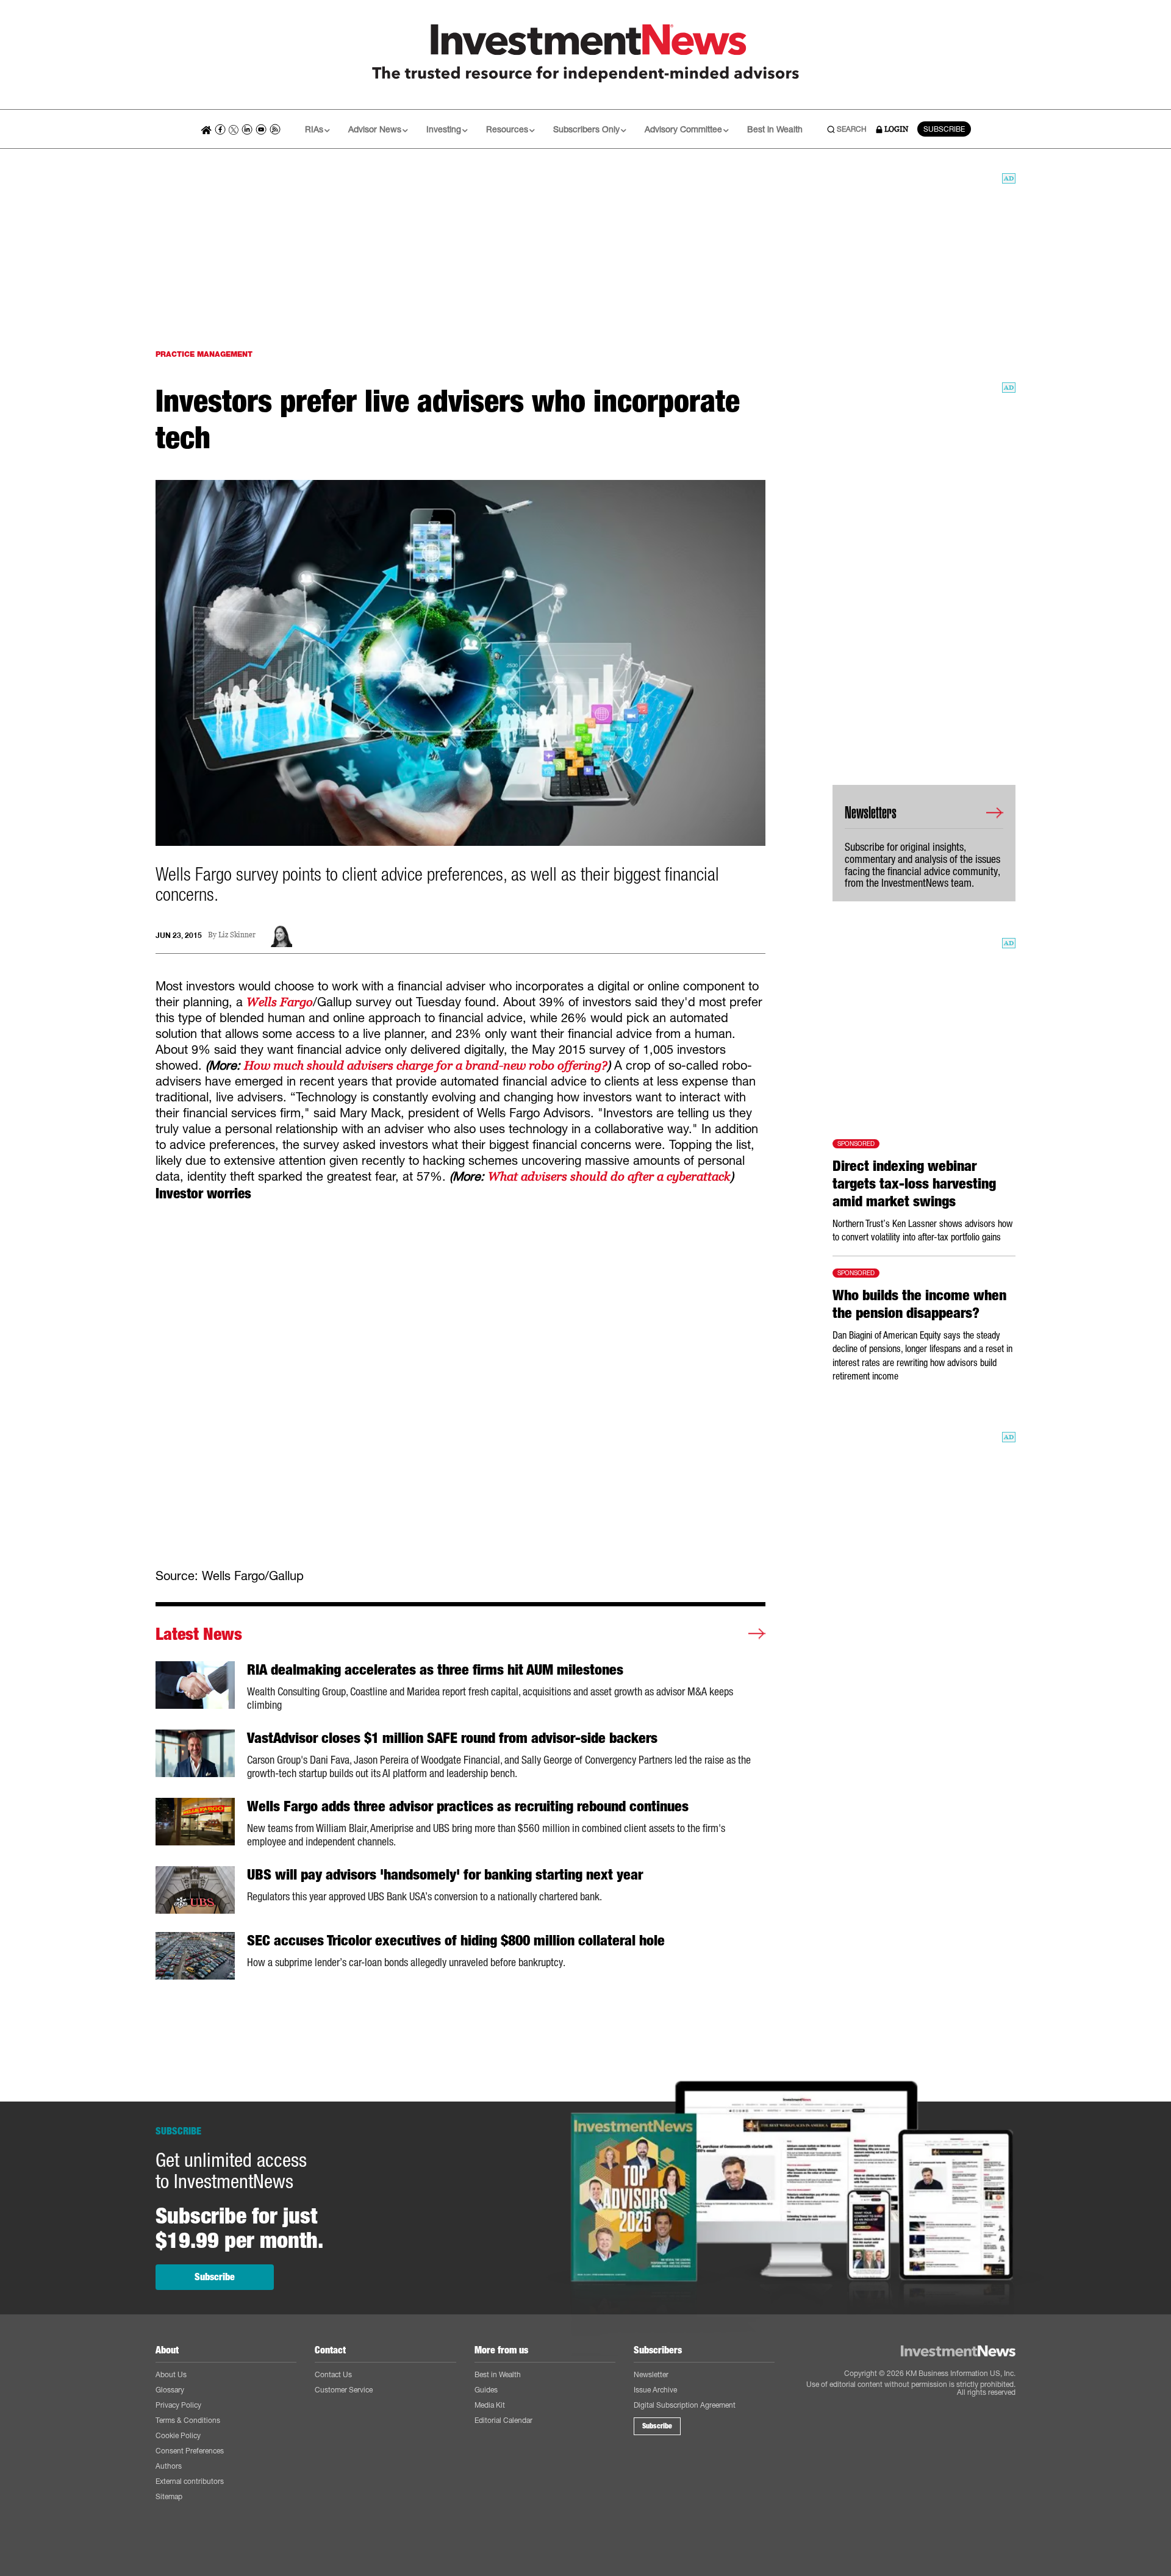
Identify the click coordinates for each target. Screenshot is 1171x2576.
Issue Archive (655, 2390)
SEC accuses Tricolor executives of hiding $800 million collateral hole (456, 1941)
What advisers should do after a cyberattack (609, 1176)
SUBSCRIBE (944, 129)
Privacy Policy (178, 2405)
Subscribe (215, 2277)
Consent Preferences (190, 2451)
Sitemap (169, 2496)
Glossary (170, 2390)
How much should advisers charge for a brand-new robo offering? (426, 1065)
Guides (486, 2390)
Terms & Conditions (188, 2420)
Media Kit (490, 2405)
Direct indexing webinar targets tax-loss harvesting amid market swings (914, 1184)
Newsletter (651, 2374)
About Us (171, 2374)
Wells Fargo (280, 1002)
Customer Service (344, 2390)
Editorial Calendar (503, 2420)
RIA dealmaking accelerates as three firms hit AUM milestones (435, 1670)
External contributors (190, 2481)
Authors (169, 2466)
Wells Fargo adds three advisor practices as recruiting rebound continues (468, 1806)
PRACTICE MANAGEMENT (204, 354)
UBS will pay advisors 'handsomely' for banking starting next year (445, 1875)
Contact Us (333, 2374)
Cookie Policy (178, 2435)
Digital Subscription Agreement (685, 2405)
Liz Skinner (237, 935)
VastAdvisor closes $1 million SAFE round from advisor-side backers (452, 1738)
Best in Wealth (775, 129)
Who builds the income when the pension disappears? (919, 1304)
